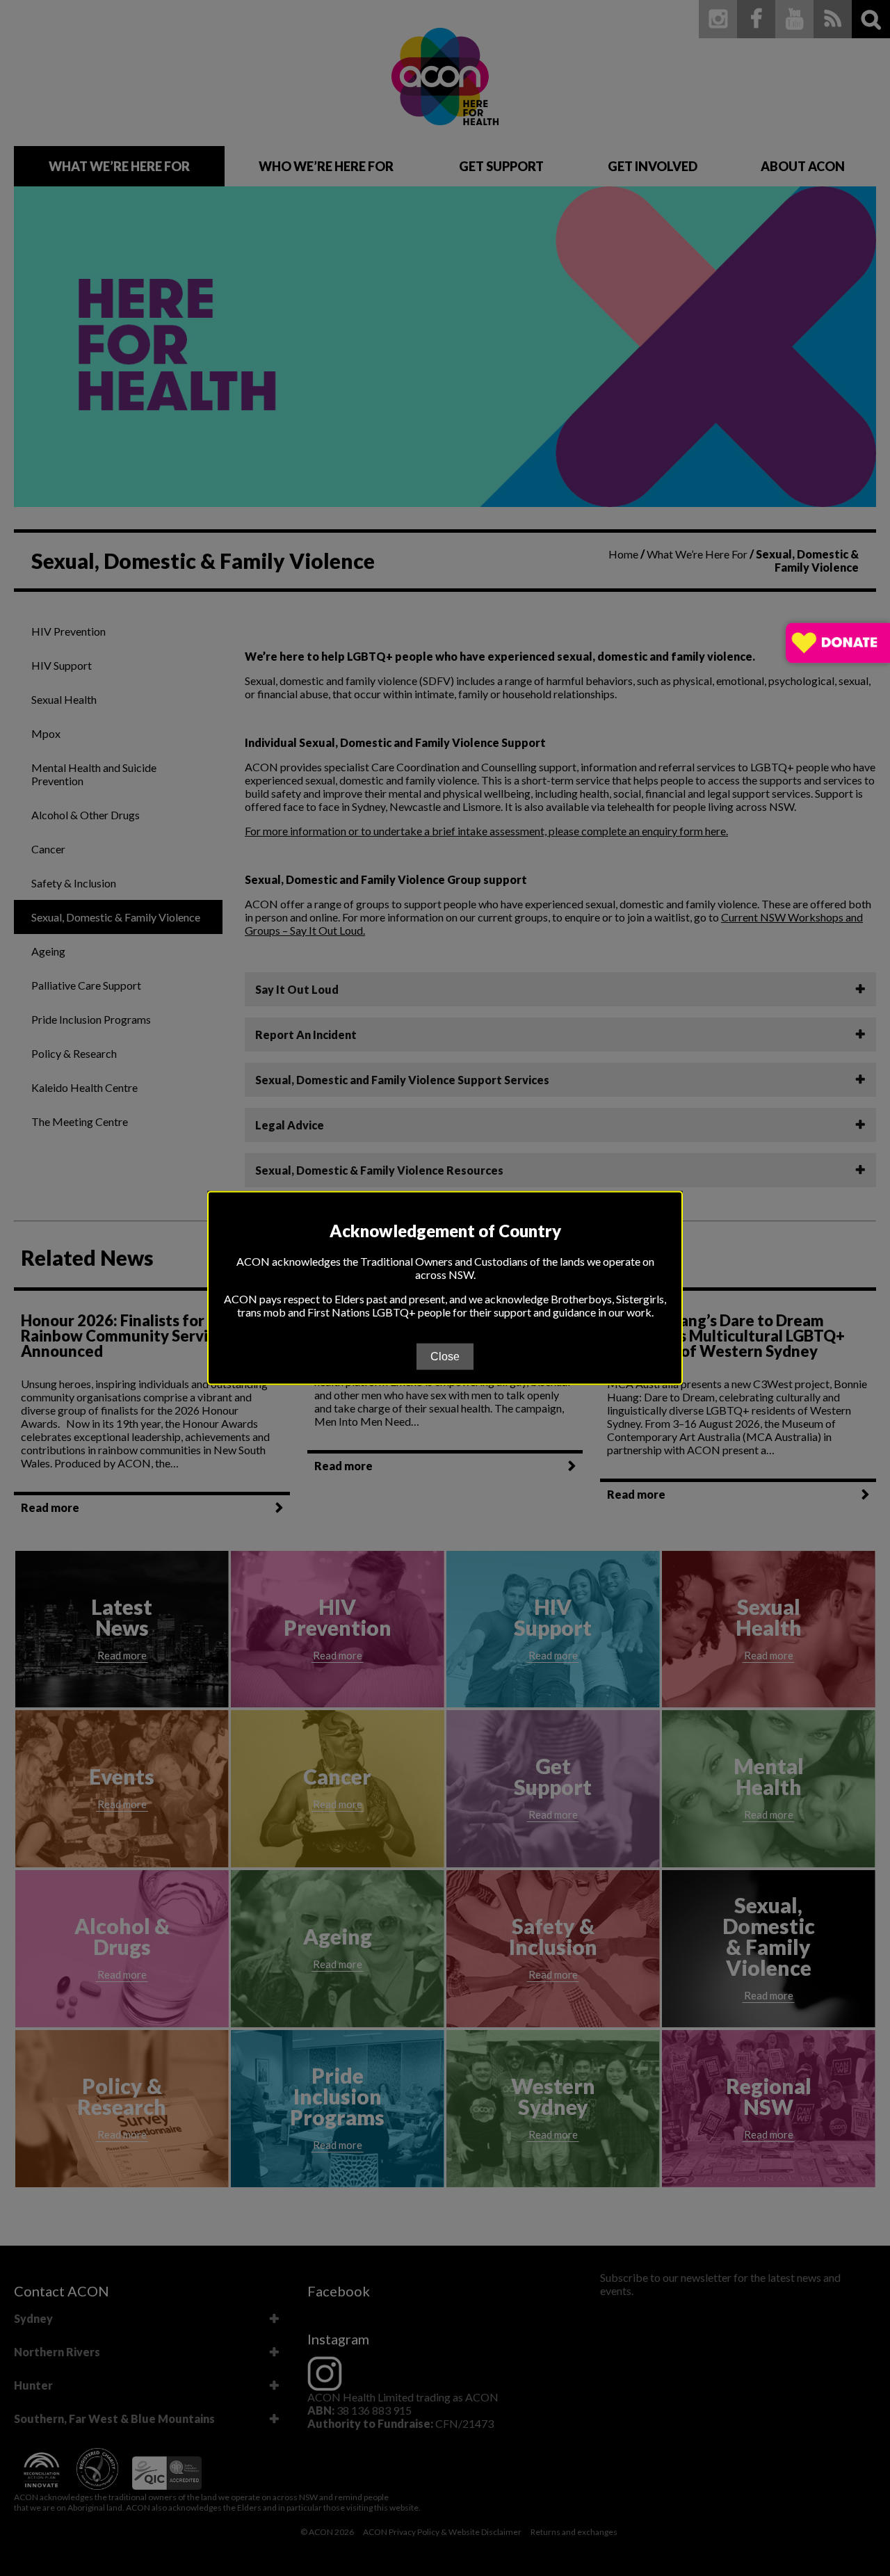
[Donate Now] (838, 644)
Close (445, 1356)
